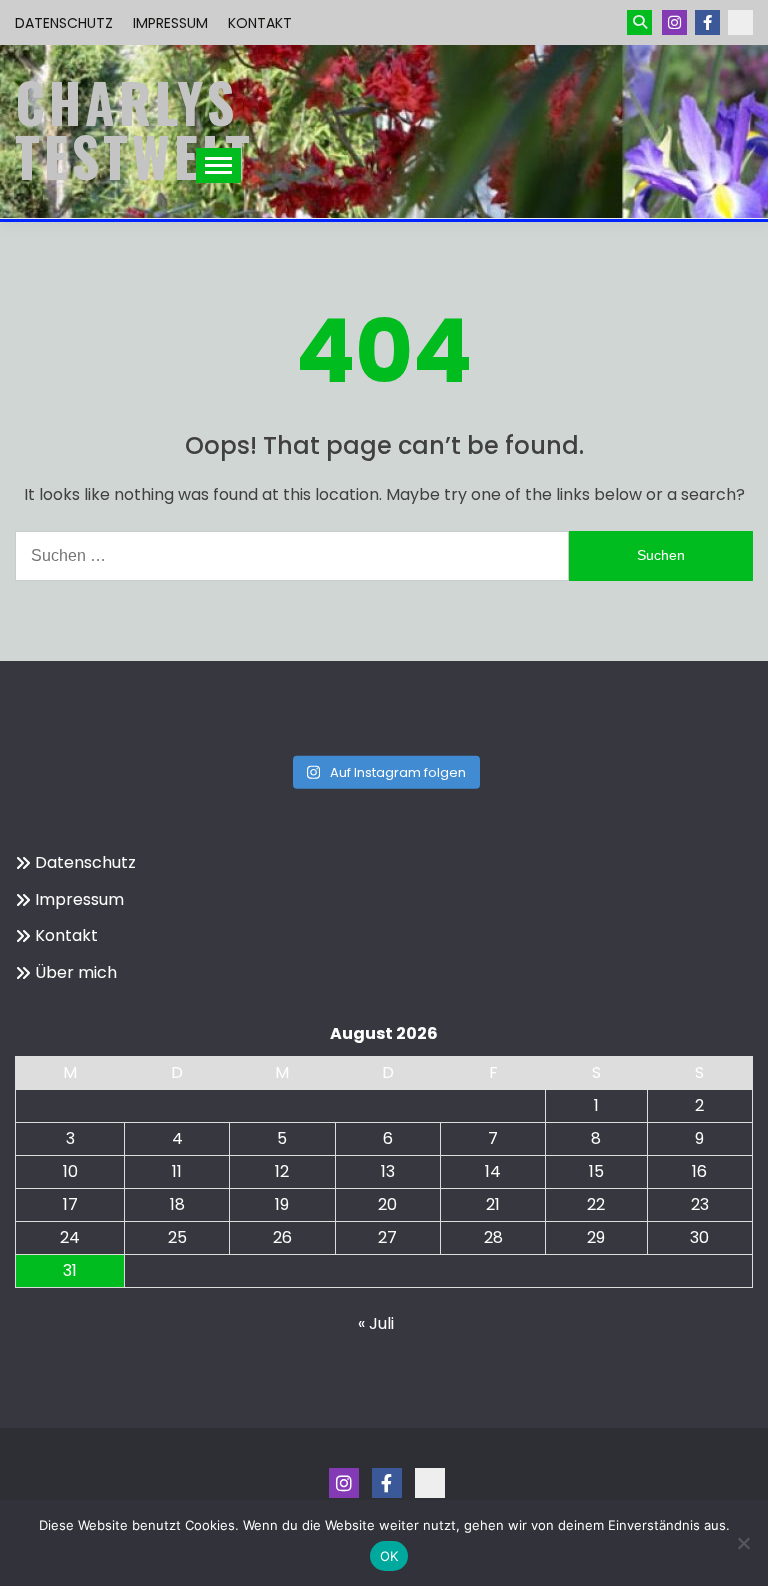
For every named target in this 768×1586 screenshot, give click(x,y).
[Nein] (743, 1543)
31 (70, 1270)
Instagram (674, 22)
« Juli (376, 1323)
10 (70, 1171)
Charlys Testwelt (134, 129)
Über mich (76, 972)
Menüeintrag (707, 22)
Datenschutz (64, 23)
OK (389, 1556)
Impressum (170, 23)
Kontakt (260, 23)
